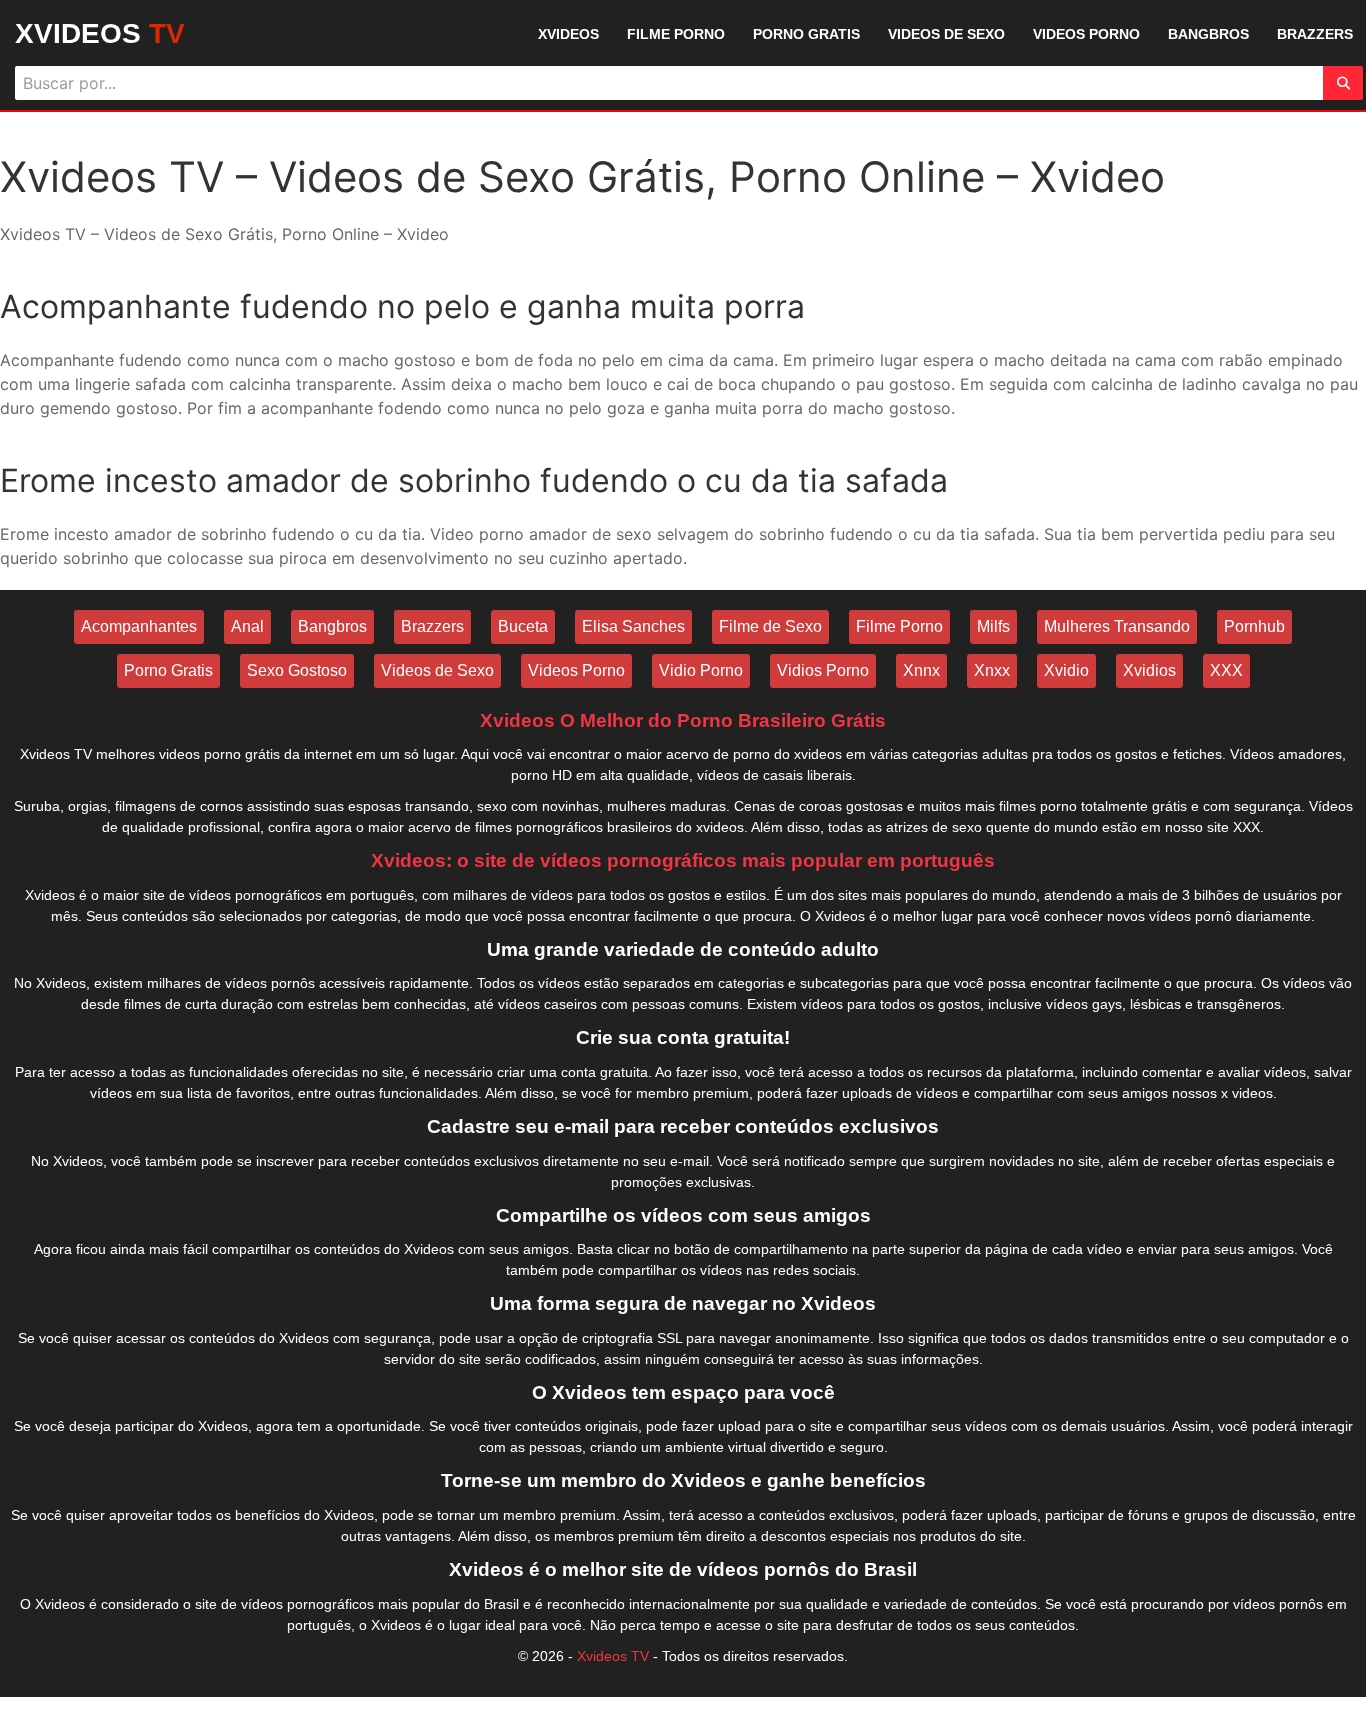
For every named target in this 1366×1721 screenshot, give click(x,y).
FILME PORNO (676, 34)
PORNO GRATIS (806, 34)
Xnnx (921, 670)
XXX (1226, 670)
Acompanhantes (139, 626)
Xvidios (1149, 670)
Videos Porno (576, 670)
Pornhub (1254, 626)
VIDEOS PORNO (1086, 34)
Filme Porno (899, 626)
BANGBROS (1208, 34)
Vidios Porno (823, 670)
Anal (247, 626)
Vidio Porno (701, 670)
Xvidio (1066, 670)
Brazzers (432, 626)
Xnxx (992, 670)
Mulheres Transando (1117, 626)
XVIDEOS (100, 33)
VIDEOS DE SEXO (946, 34)
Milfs (993, 626)
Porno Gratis (168, 670)
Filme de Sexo (770, 626)
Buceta (523, 626)
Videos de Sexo (437, 670)
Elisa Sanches (633, 626)
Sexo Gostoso (297, 670)
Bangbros (332, 626)
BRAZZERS (1315, 34)
